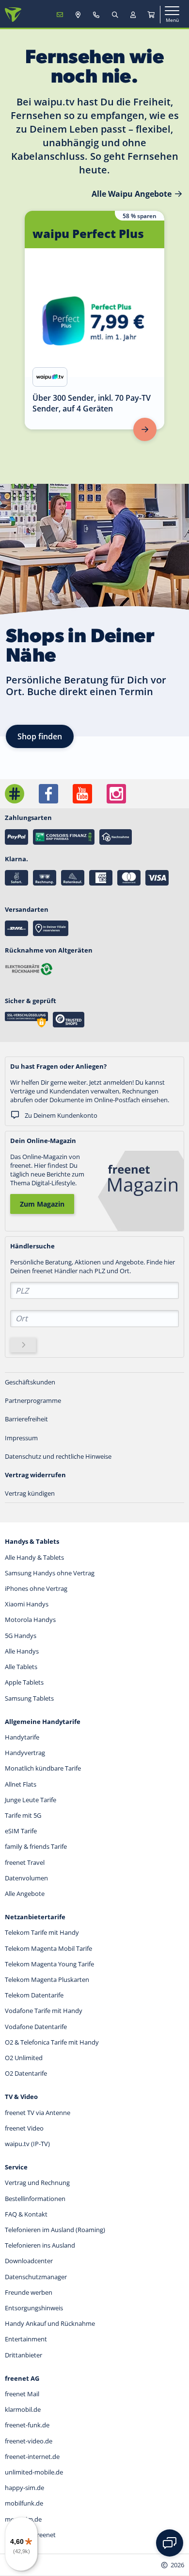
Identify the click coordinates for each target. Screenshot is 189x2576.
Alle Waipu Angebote (132, 194)
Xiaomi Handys (27, 1604)
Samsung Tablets (29, 1698)
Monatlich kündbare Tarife (43, 1768)
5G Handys (21, 1636)
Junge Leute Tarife (31, 1800)
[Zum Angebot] (145, 429)
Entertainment (26, 2339)
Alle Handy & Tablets (34, 1557)
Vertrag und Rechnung (37, 2183)
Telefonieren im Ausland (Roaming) (55, 2230)
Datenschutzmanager (36, 2277)
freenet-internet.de (32, 2457)
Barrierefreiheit (26, 1419)
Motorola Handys (30, 1620)
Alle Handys (22, 1651)
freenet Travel (25, 1862)
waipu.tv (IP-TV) (27, 2144)
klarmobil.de (23, 2409)
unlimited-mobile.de (34, 2472)
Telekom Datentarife (34, 1995)
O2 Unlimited (24, 2058)
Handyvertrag (25, 1753)
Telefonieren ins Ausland (40, 2245)
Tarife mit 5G (23, 1815)
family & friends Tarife (36, 1846)
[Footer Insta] (116, 794)
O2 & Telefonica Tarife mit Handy (52, 2042)
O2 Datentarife (26, 2073)
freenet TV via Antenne (38, 2113)
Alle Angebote (25, 1894)
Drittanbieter (24, 2355)
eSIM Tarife (21, 1831)
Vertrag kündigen (30, 1493)
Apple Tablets (24, 1682)
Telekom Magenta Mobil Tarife (48, 1948)
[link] (94, 320)
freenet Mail (22, 2394)
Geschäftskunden (30, 1382)
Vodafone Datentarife (36, 2027)
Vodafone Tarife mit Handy (44, 2011)
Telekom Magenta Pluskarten (47, 1979)
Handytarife (22, 1737)
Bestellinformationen (35, 2199)
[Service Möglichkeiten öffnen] (170, 2543)
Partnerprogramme (33, 1400)
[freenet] (151, 15)
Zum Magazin (42, 1204)
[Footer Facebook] (48, 794)
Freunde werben (29, 2292)
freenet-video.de (29, 2441)
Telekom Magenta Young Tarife (49, 1964)
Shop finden (40, 736)
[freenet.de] (13, 15)
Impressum (21, 1438)
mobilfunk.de (24, 2503)
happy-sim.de (24, 2488)
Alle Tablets (21, 1667)
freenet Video (24, 2128)
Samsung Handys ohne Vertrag (50, 1573)
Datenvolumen (26, 1878)
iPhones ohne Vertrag (36, 1588)
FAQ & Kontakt (26, 2214)
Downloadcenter (29, 2261)
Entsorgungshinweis (34, 2308)
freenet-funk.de (27, 2425)
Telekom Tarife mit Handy (42, 1932)
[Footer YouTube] (82, 794)
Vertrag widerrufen (35, 1475)
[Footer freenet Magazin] (15, 794)
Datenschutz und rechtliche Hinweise (58, 1456)
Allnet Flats (21, 1784)
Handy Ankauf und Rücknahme (50, 2323)
